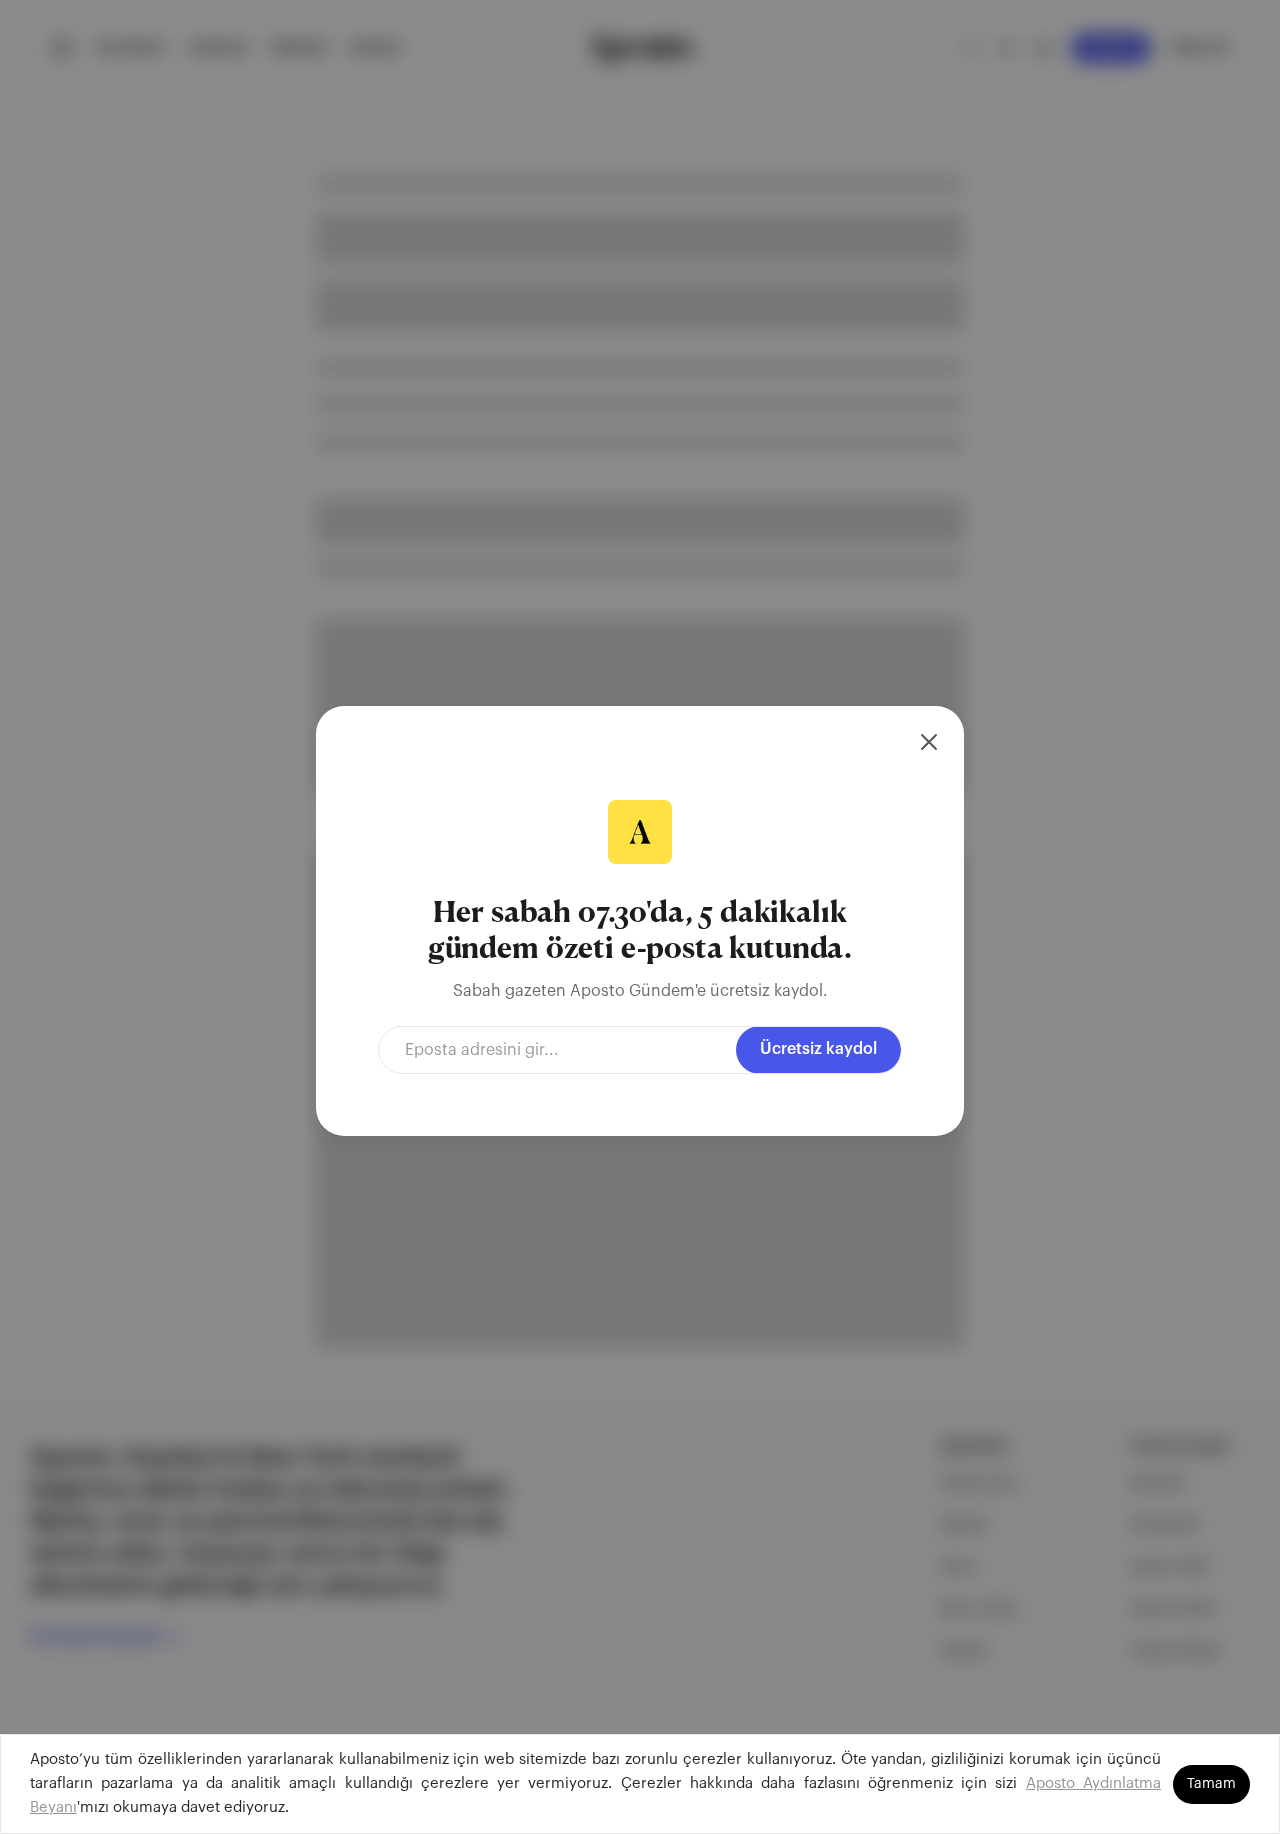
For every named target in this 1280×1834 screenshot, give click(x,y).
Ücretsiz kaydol (818, 1049)
